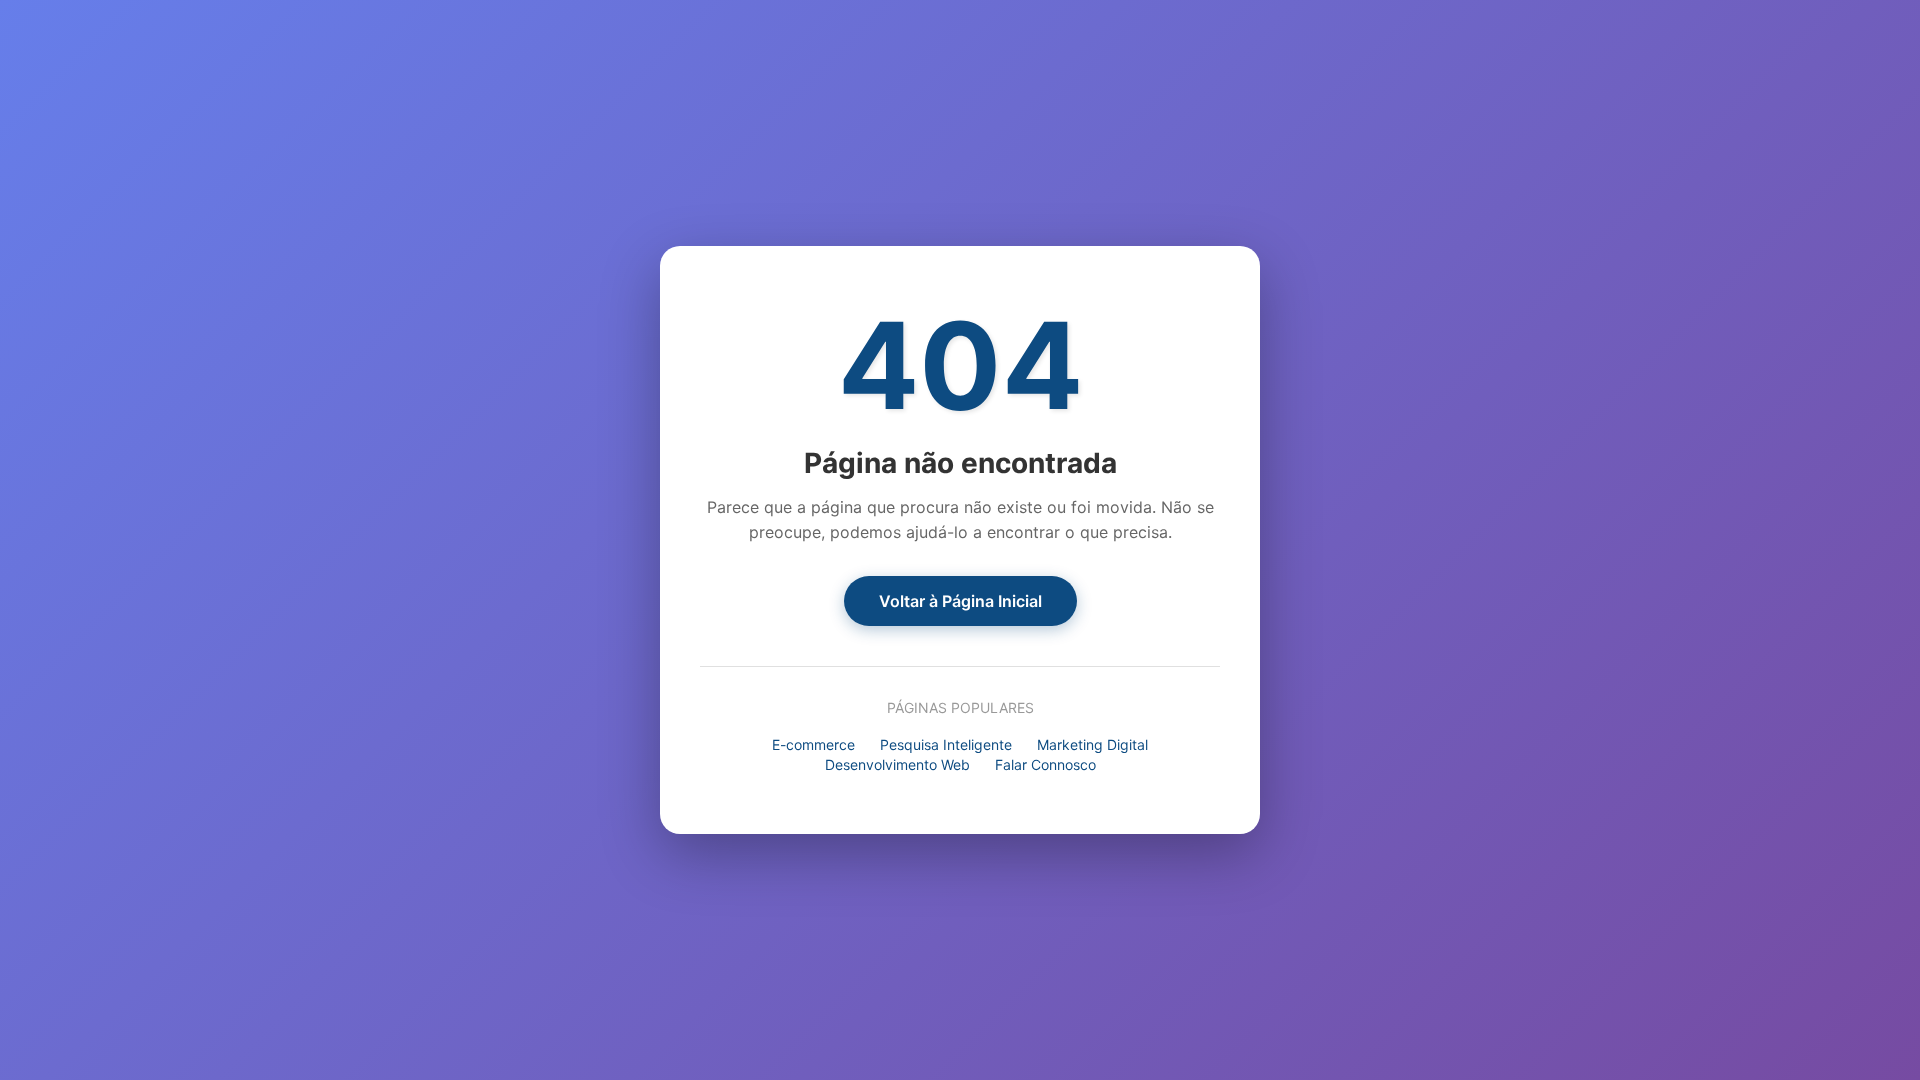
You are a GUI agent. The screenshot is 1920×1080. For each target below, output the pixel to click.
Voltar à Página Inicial (960, 601)
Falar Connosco (1045, 764)
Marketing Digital (1092, 744)
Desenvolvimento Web (897, 764)
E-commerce (813, 744)
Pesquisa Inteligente (946, 744)
